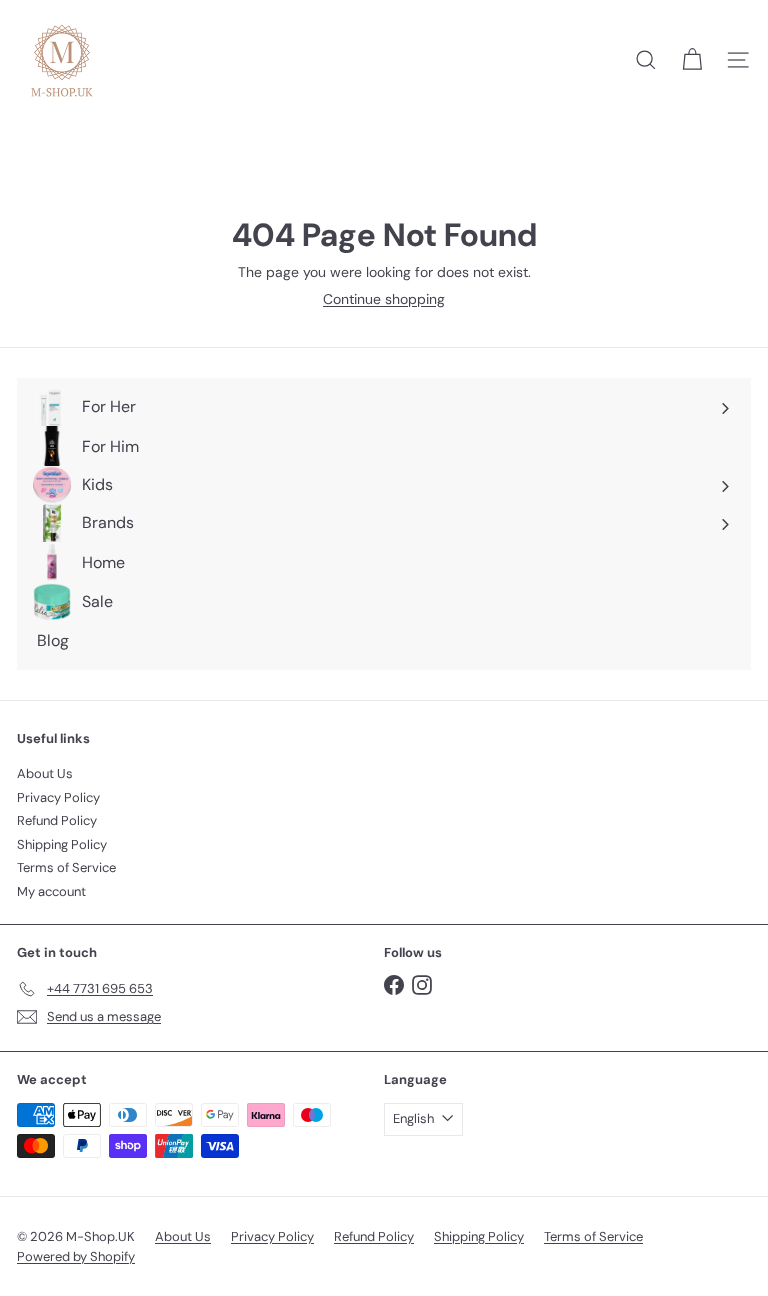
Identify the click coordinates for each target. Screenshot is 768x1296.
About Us (45, 773)
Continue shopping (384, 299)
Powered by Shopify (76, 1256)
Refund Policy (57, 820)
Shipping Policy (62, 844)
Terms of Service (66, 867)
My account (51, 891)
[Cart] (692, 60)
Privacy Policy (58, 797)
